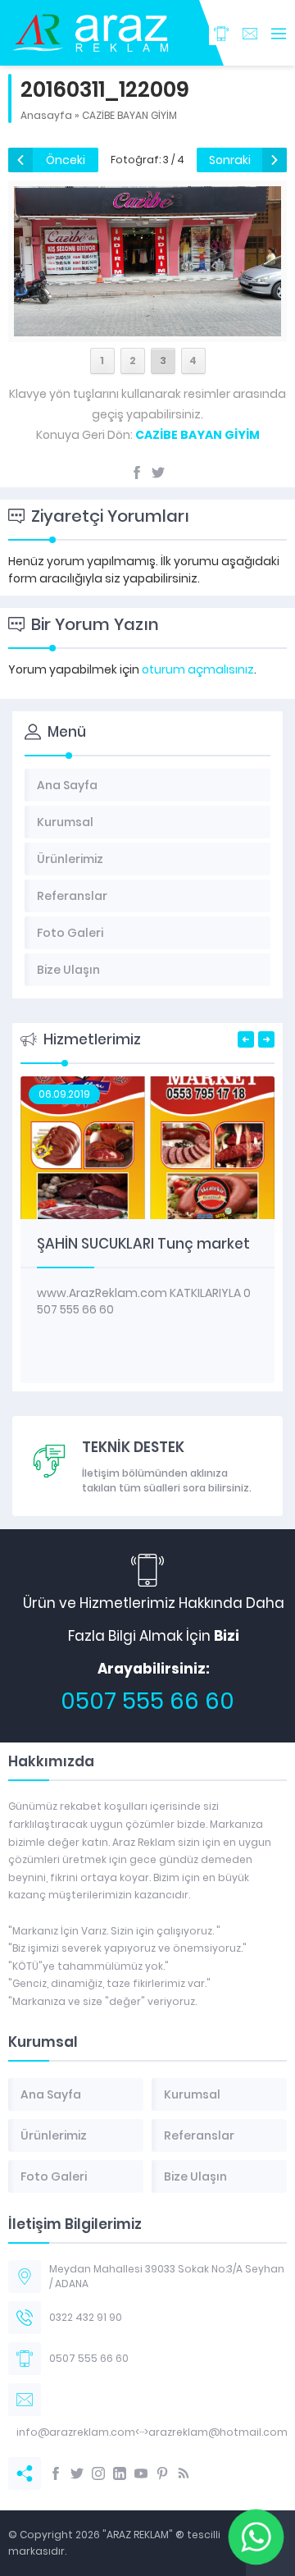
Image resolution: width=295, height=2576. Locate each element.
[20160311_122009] (147, 327)
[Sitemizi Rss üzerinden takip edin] (184, 2473)
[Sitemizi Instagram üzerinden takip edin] (98, 2473)
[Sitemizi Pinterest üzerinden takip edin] (162, 2473)
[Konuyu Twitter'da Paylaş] (158, 473)
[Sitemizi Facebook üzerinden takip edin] (56, 2473)
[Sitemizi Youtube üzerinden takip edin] (141, 2473)
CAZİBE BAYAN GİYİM (129, 115)
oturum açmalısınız (198, 669)
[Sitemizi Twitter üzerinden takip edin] (77, 2473)
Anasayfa (46, 115)
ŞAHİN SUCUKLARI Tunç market (143, 1244)
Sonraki (230, 160)
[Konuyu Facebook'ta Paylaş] (137, 473)
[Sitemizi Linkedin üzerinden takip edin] (120, 2473)
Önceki (66, 160)
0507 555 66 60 (147, 1701)
